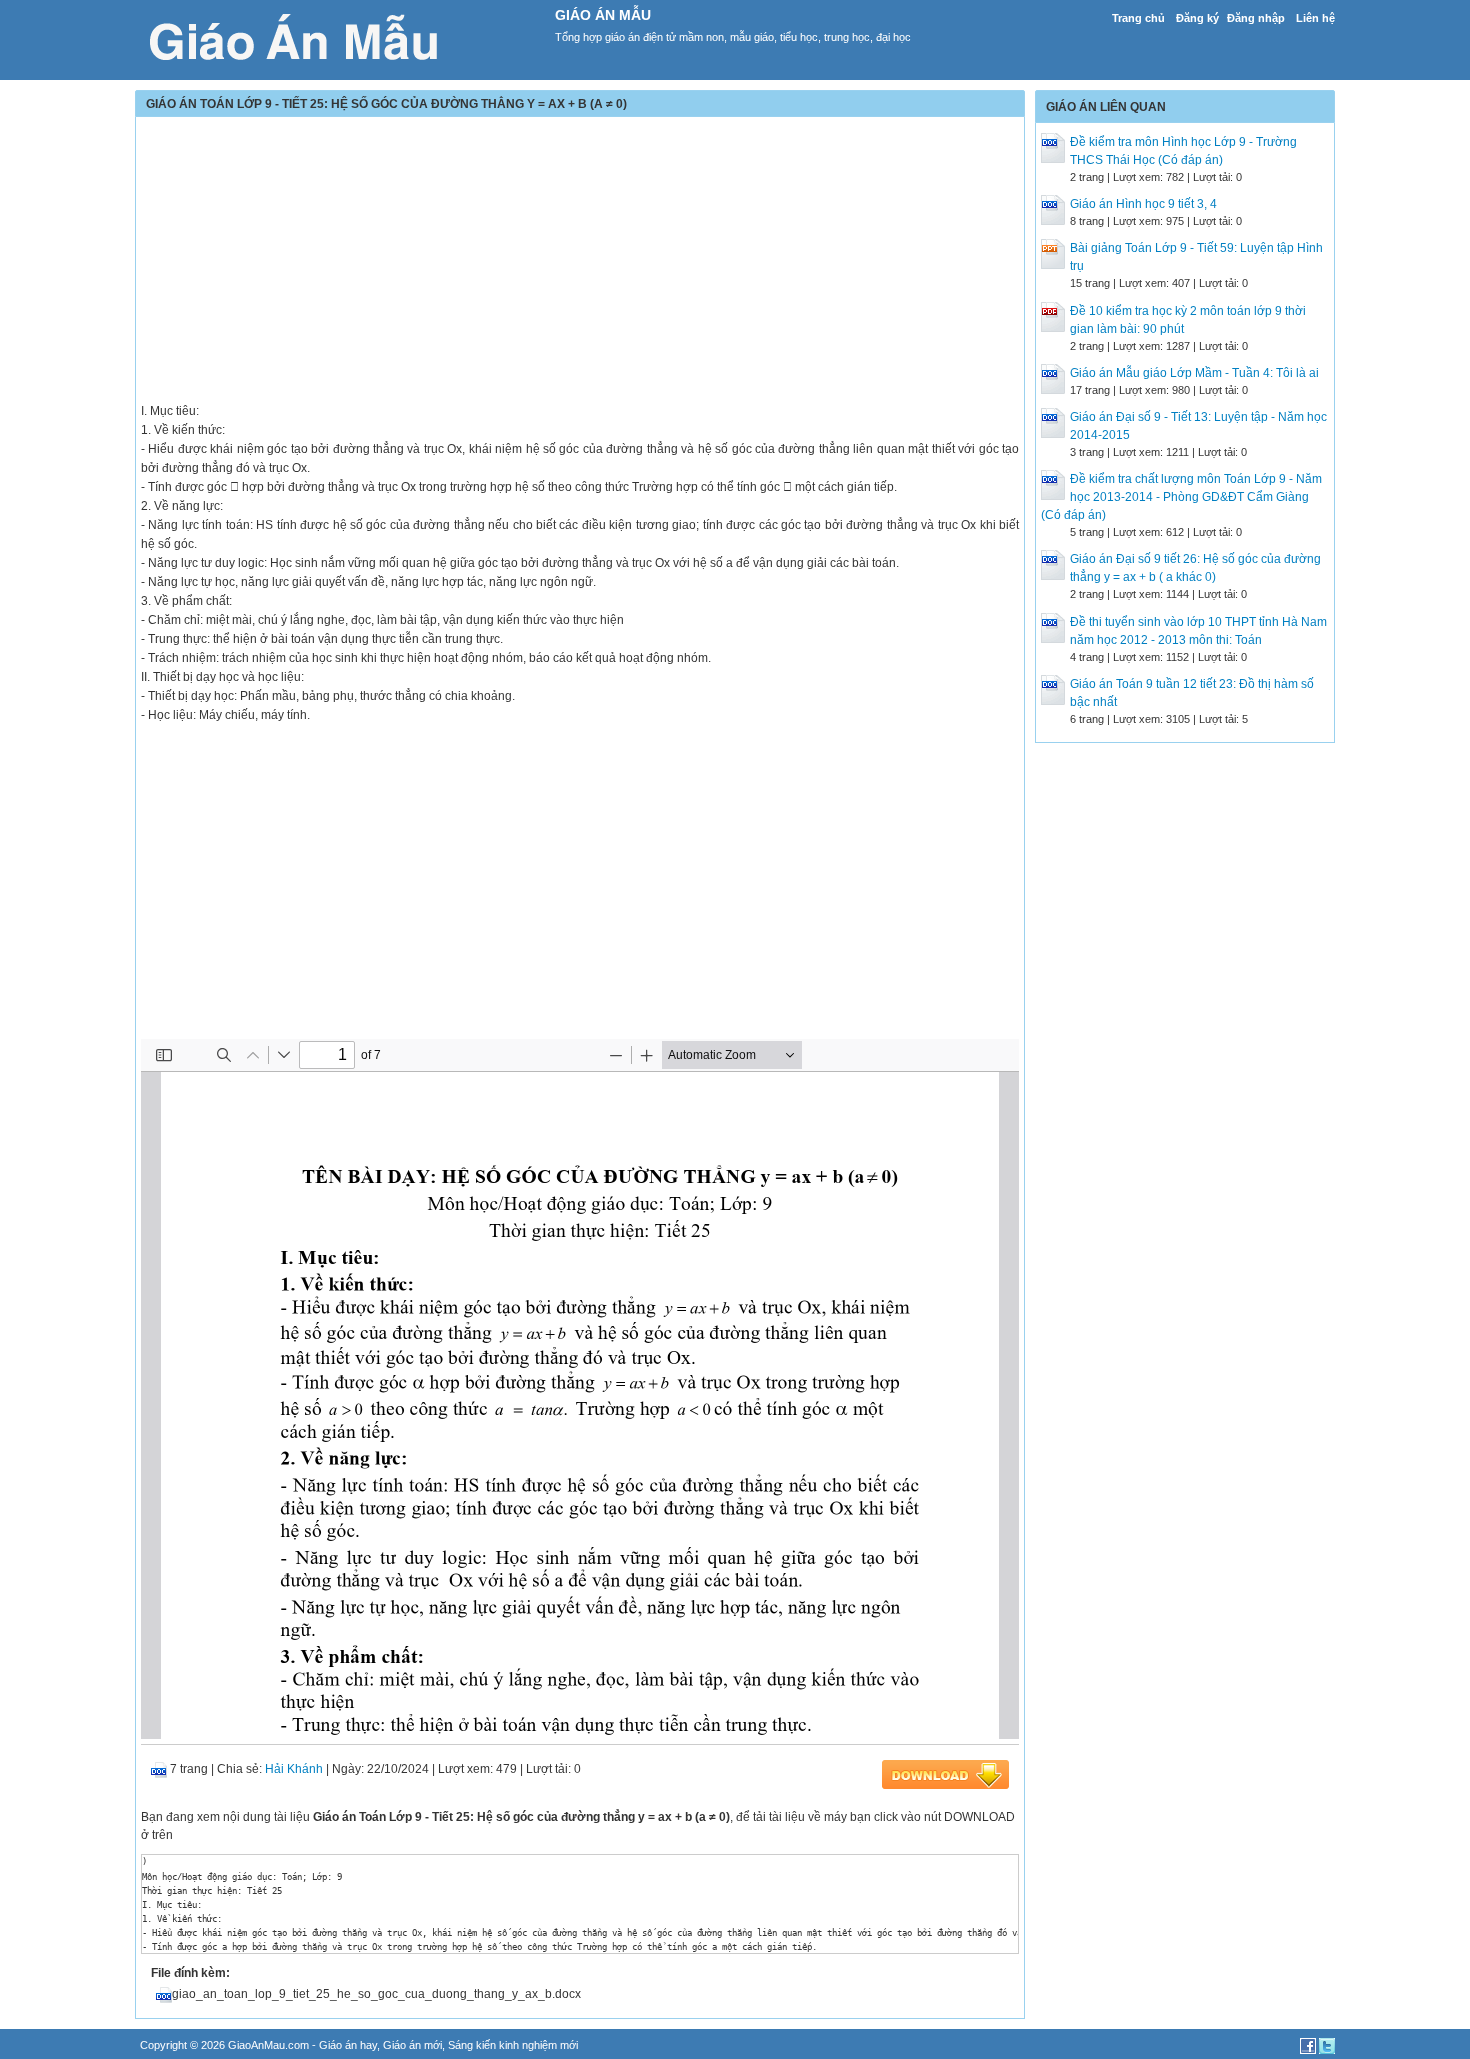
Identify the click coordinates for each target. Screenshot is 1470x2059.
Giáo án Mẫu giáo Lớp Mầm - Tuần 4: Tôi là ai (1194, 373)
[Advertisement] (580, 262)
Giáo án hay (348, 2045)
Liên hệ (1315, 18)
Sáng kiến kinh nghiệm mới (513, 2045)
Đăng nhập (1256, 18)
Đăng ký (1197, 18)
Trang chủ (1138, 18)
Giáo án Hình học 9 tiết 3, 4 (1143, 204)
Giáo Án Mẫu (603, 15)
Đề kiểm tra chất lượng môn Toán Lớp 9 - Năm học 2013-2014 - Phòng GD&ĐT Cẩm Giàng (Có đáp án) (1181, 497)
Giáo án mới (412, 2045)
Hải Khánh (294, 1769)
